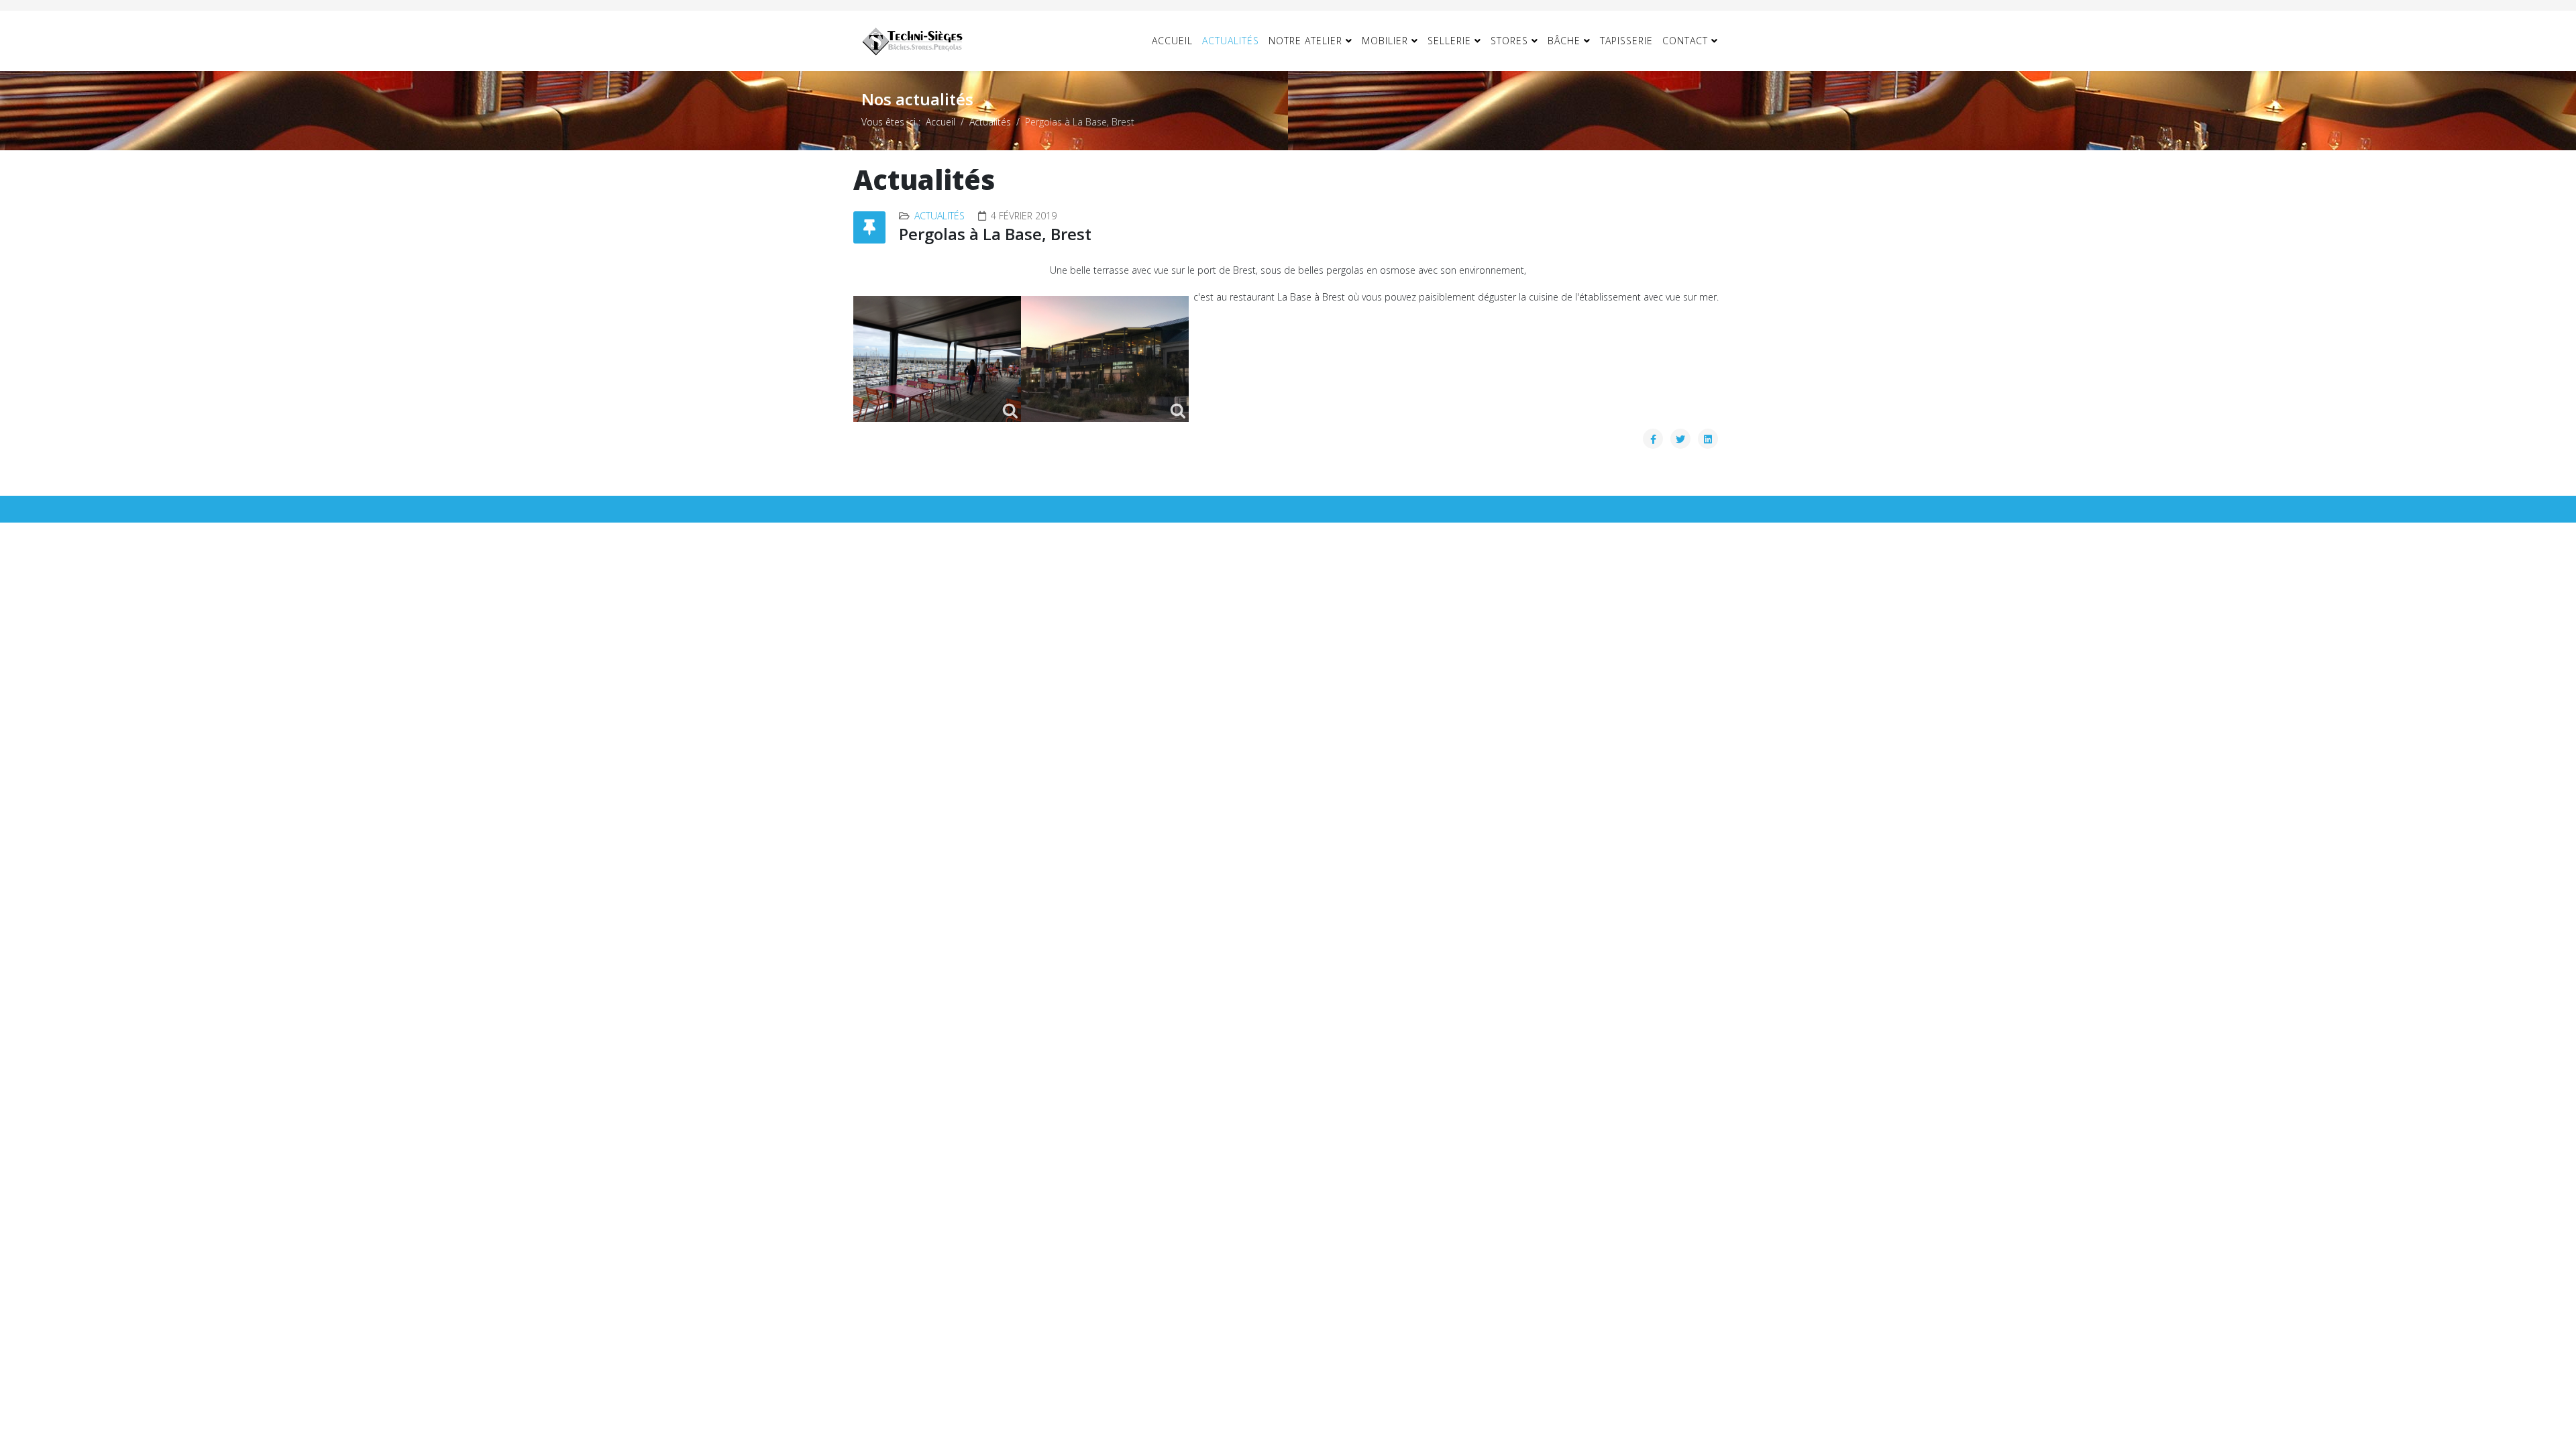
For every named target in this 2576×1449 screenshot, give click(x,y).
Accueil (1172, 41)
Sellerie (1449, 41)
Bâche (1564, 41)
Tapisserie (1626, 41)
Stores (1509, 41)
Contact (1685, 41)
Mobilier (1385, 41)
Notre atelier (1305, 41)
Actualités (1231, 41)
